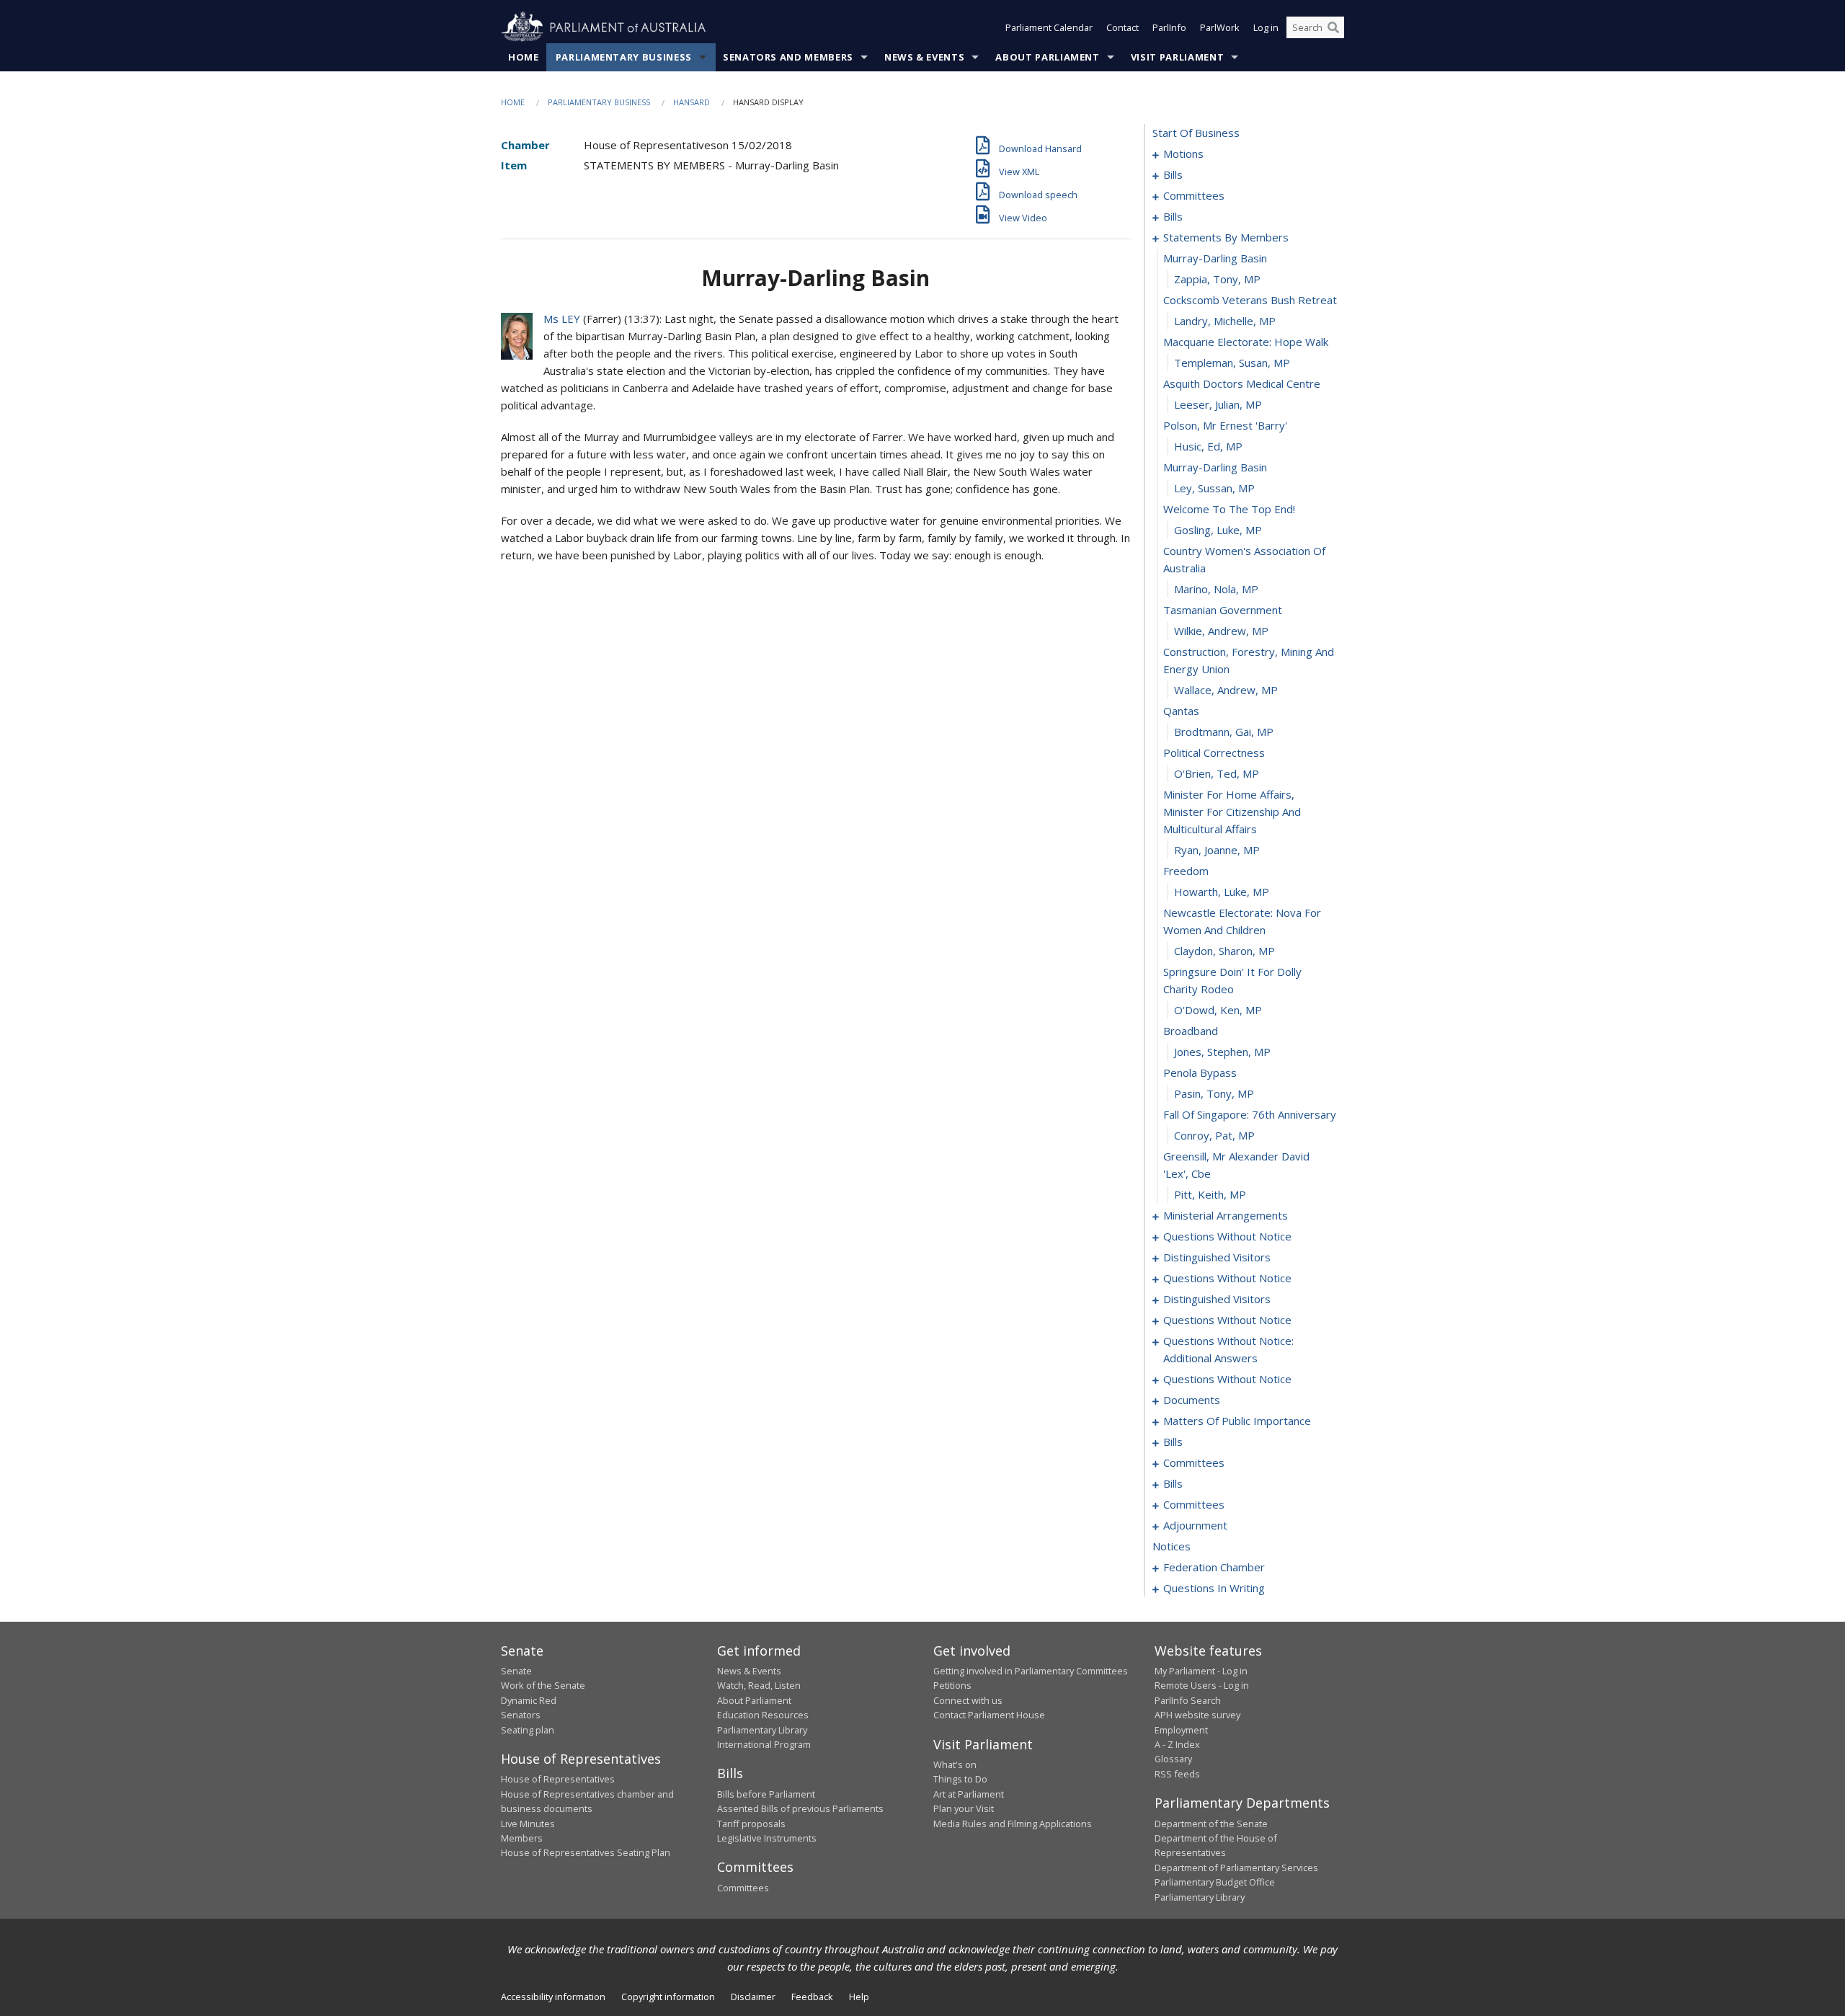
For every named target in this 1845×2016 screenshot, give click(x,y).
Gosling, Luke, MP (1218, 530)
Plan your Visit (964, 1808)
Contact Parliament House (989, 1715)
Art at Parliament (969, 1794)
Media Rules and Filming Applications (1013, 1824)
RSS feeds (1177, 1774)
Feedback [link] (812, 1997)
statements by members (1226, 237)
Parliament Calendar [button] (1049, 27)
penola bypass (1200, 1073)
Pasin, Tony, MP (1214, 1093)
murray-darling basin (1215, 258)
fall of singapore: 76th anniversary (1250, 1114)
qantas (1181, 711)
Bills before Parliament (766, 1794)
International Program (764, 1744)
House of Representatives (558, 1779)
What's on (955, 1764)
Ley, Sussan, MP (1214, 488)
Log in (1266, 27)
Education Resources (763, 1715)
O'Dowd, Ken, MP (1218, 1010)
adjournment (1195, 1525)
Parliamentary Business (624, 57)
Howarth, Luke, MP (1222, 892)
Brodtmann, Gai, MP (1224, 732)
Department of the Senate (1211, 1824)
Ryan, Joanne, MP (1217, 850)
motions (1183, 154)
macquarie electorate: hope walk (1246, 342)
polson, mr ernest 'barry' (1225, 425)
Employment (1181, 1730)
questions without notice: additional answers (1228, 1349)
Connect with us (968, 1700)
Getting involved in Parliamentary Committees (1031, 1671)
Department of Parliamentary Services (1236, 1868)
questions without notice (1227, 1236)
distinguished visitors (1217, 1257)
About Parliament (1047, 57)
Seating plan (528, 1730)
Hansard (692, 102)
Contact (1122, 27)
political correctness (1214, 752)
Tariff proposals (751, 1824)
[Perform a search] (1333, 27)
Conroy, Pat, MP (1214, 1135)
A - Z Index (1177, 1744)
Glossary (1173, 1759)
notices (1172, 1546)
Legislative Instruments (767, 1838)
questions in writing (1214, 1588)
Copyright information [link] (668, 1997)
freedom (1186, 871)
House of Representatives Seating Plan (586, 1852)
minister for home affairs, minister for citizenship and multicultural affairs (1232, 812)
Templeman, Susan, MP (1232, 363)
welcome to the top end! (1229, 509)
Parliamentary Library (762, 1730)
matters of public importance (1237, 1421)
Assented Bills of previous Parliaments (800, 1808)
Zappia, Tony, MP (1217, 279)
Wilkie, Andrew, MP (1221, 631)
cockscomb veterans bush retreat (1250, 300)
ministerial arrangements (1226, 1215)
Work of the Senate (543, 1685)
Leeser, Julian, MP (1218, 404)
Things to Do (960, 1779)
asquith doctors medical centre (1242, 383)
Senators (521, 1715)
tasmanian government (1223, 610)
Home (524, 57)
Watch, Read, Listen (759, 1685)
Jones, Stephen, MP (1222, 1052)
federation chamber (1214, 1567)
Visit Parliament (1177, 57)
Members (522, 1838)
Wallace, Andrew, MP (1226, 690)
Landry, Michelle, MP (1225, 321)
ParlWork (1220, 27)
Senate (516, 1671)
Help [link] (859, 1997)
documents (1192, 1400)
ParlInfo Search (1188, 1700)
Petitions (952, 1685)
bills (1173, 174)
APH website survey (1197, 1715)
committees (1194, 195)
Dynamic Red (529, 1700)
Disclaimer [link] (753, 1997)
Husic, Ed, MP (1208, 446)
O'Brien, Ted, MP (1217, 773)
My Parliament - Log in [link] (1201, 1671)
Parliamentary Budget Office (1215, 1882)
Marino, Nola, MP (1216, 589)
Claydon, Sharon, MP (1224, 951)
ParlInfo (1169, 27)
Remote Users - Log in (1202, 1685)
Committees (743, 1888)
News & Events (924, 57)
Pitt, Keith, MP (1210, 1194)
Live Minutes (528, 1824)
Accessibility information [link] (553, 1997)
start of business (1196, 133)
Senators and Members (788, 57)
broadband (1191, 1031)
